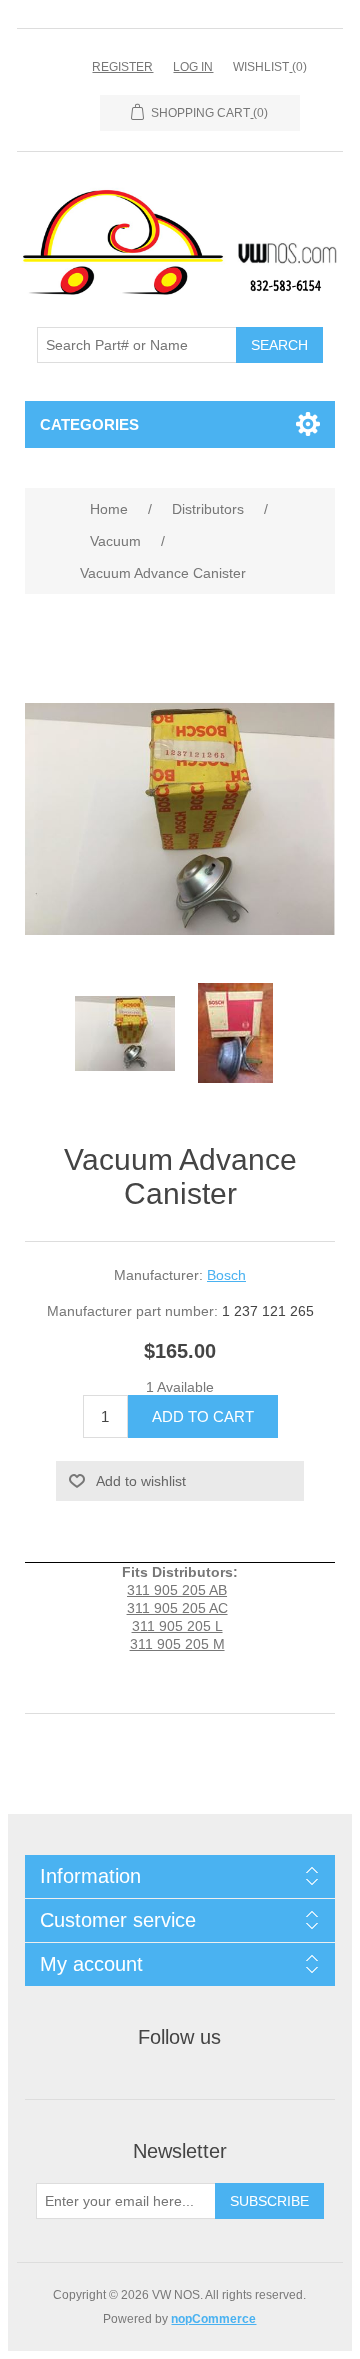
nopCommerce (213, 2319)
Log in (193, 67)
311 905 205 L (177, 1626)
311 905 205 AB (177, 1590)
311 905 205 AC (177, 1608)
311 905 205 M (177, 1644)
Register (122, 67)
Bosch (226, 1275)
